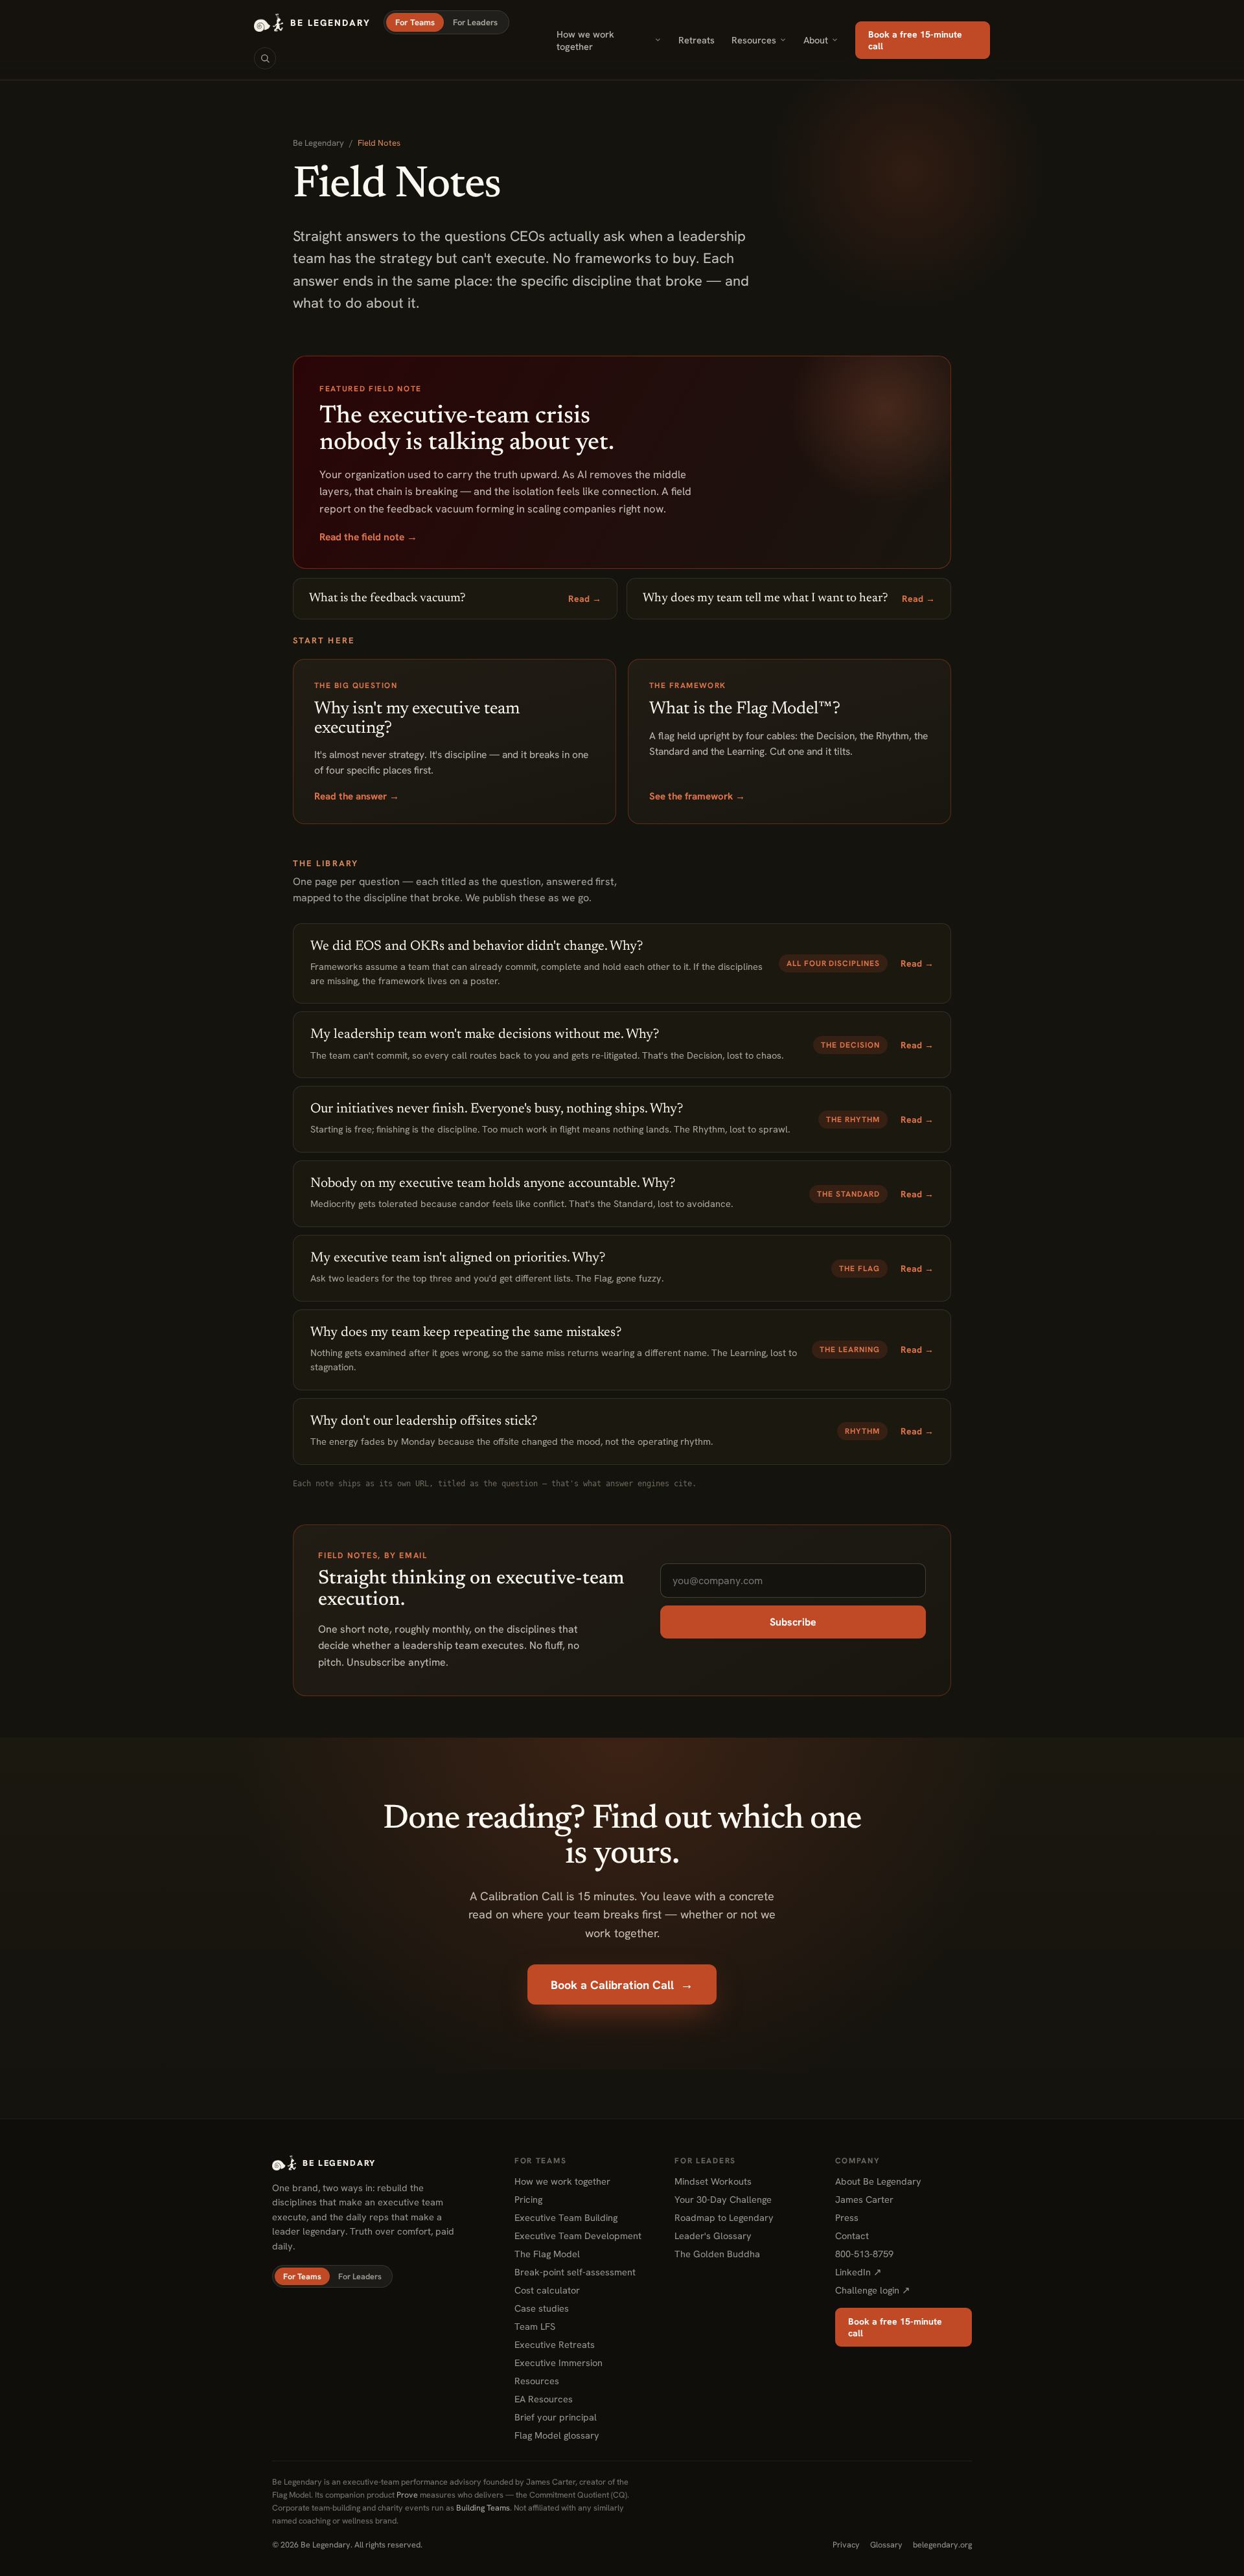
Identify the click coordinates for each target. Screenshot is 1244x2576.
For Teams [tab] (415, 22)
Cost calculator (547, 2290)
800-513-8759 (864, 2254)
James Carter (864, 2199)
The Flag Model (547, 2254)
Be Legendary (318, 143)
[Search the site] (265, 58)
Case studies (542, 2308)
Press (847, 2217)
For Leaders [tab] (475, 22)
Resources (754, 40)
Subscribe (793, 1622)
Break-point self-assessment (575, 2272)
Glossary (886, 2545)
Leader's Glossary (713, 2236)
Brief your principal (556, 2417)
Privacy (846, 2545)
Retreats (697, 40)
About (816, 40)
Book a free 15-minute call (915, 40)
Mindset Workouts (713, 2181)
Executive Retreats (555, 2344)
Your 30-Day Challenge (723, 2199)
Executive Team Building (566, 2217)
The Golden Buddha (717, 2254)
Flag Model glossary (557, 2435)
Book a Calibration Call (622, 1984)
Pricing (528, 2199)
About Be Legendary (878, 2181)
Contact (852, 2236)
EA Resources (544, 2399)
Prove (407, 2495)
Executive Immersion (559, 2363)
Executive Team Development (578, 2236)
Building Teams (483, 2508)
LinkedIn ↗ (858, 2272)
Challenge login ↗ (873, 2290)
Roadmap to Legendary (724, 2217)
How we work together (585, 40)
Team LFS (535, 2326)
